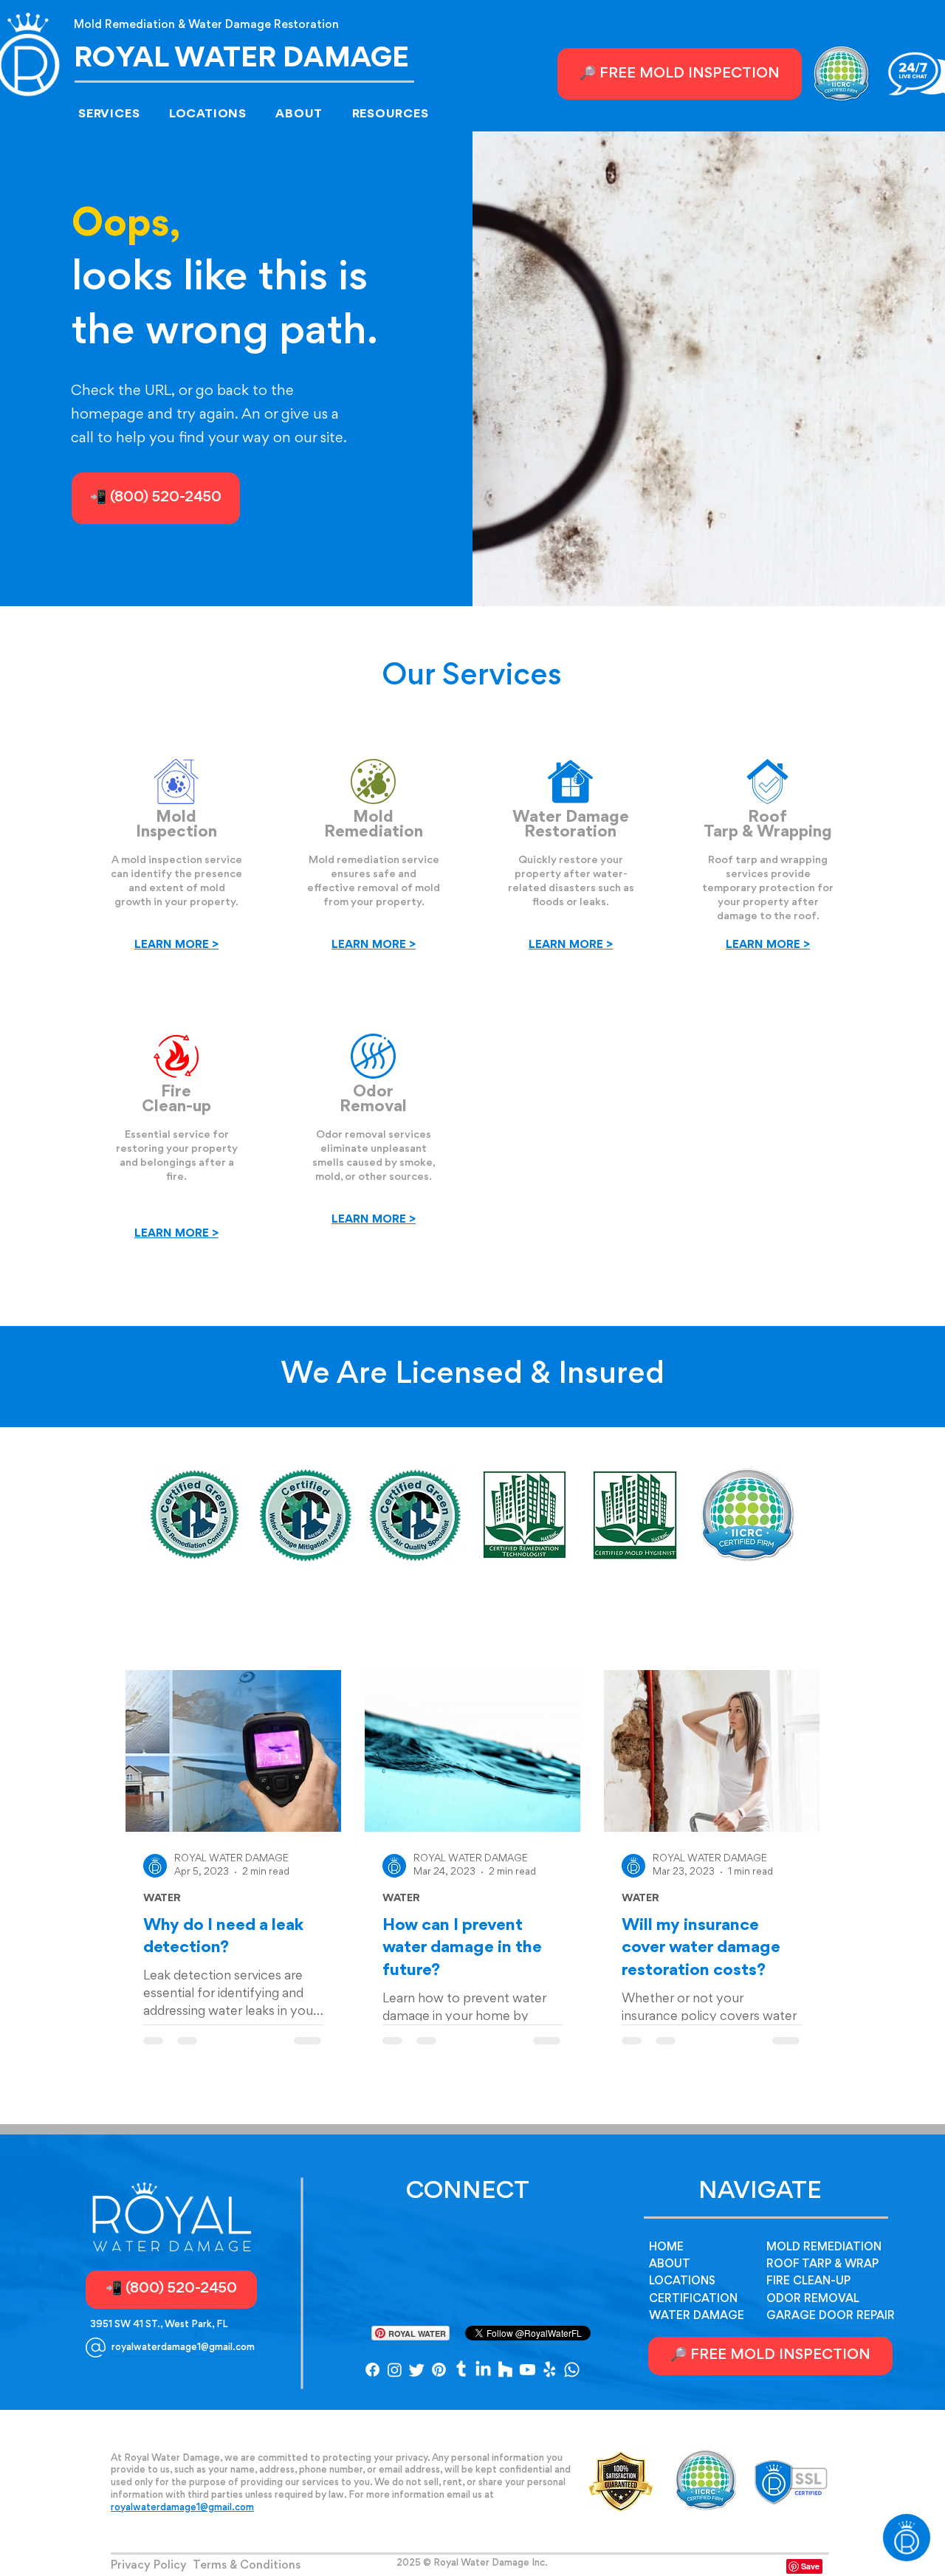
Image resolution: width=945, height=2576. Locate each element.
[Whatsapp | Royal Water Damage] (572, 2370)
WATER (162, 1899)
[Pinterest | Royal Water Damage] (439, 2370)
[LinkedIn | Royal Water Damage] (483, 2370)
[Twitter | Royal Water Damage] (417, 2370)
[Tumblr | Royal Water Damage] (461, 2370)
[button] (119, 114)
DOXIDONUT (472, 2571)
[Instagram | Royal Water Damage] (395, 2370)
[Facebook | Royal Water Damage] (372, 2370)
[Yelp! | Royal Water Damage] (550, 2370)
